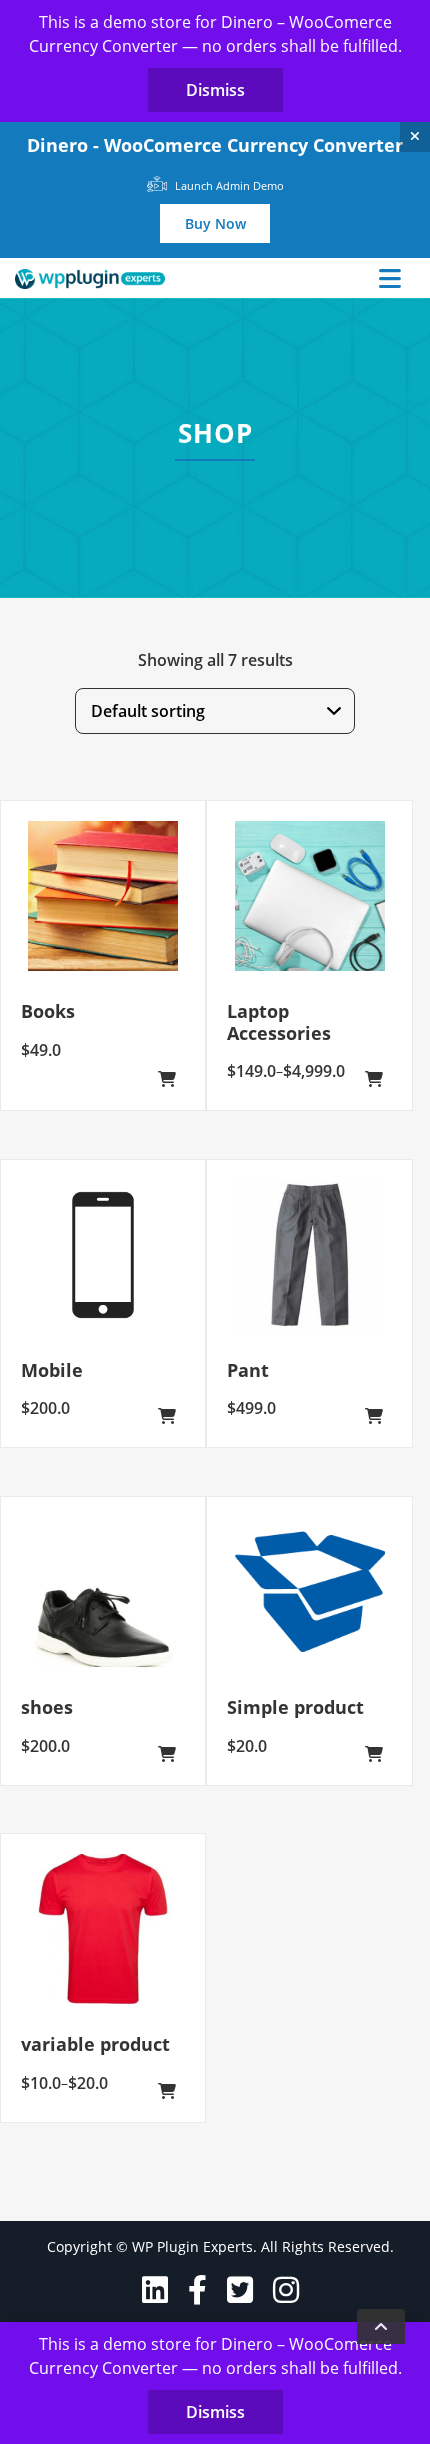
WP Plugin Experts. (194, 2246)
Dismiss (215, 90)
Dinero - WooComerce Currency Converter (215, 145)
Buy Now (215, 223)
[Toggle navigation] (390, 278)
